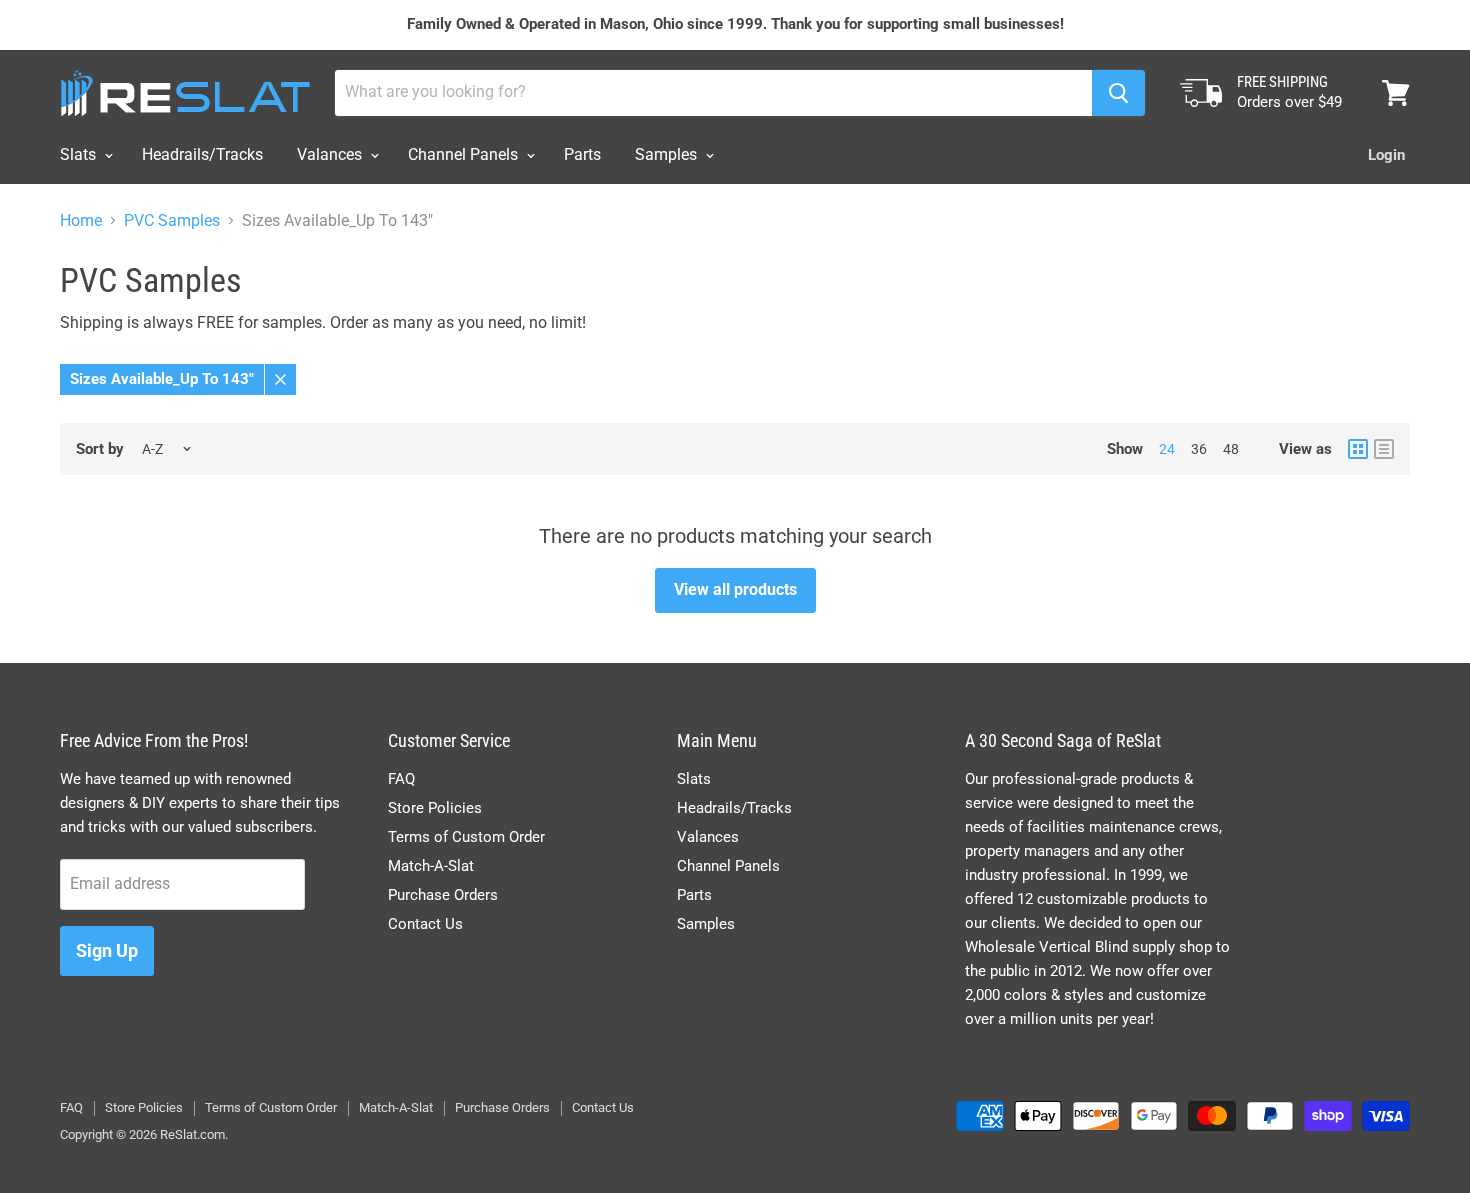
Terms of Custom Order (466, 837)
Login (1386, 155)
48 (1231, 449)
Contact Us (425, 924)
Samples (668, 154)
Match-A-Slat (431, 866)
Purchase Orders (443, 895)
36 (1199, 449)
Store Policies (435, 808)
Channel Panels (465, 154)
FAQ (401, 779)
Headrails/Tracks (202, 154)
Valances (331, 154)
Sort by (100, 449)
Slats (80, 154)
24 (1167, 449)
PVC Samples (172, 221)
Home (81, 221)
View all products (735, 589)
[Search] (1118, 93)
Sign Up (107, 950)
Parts (582, 154)
